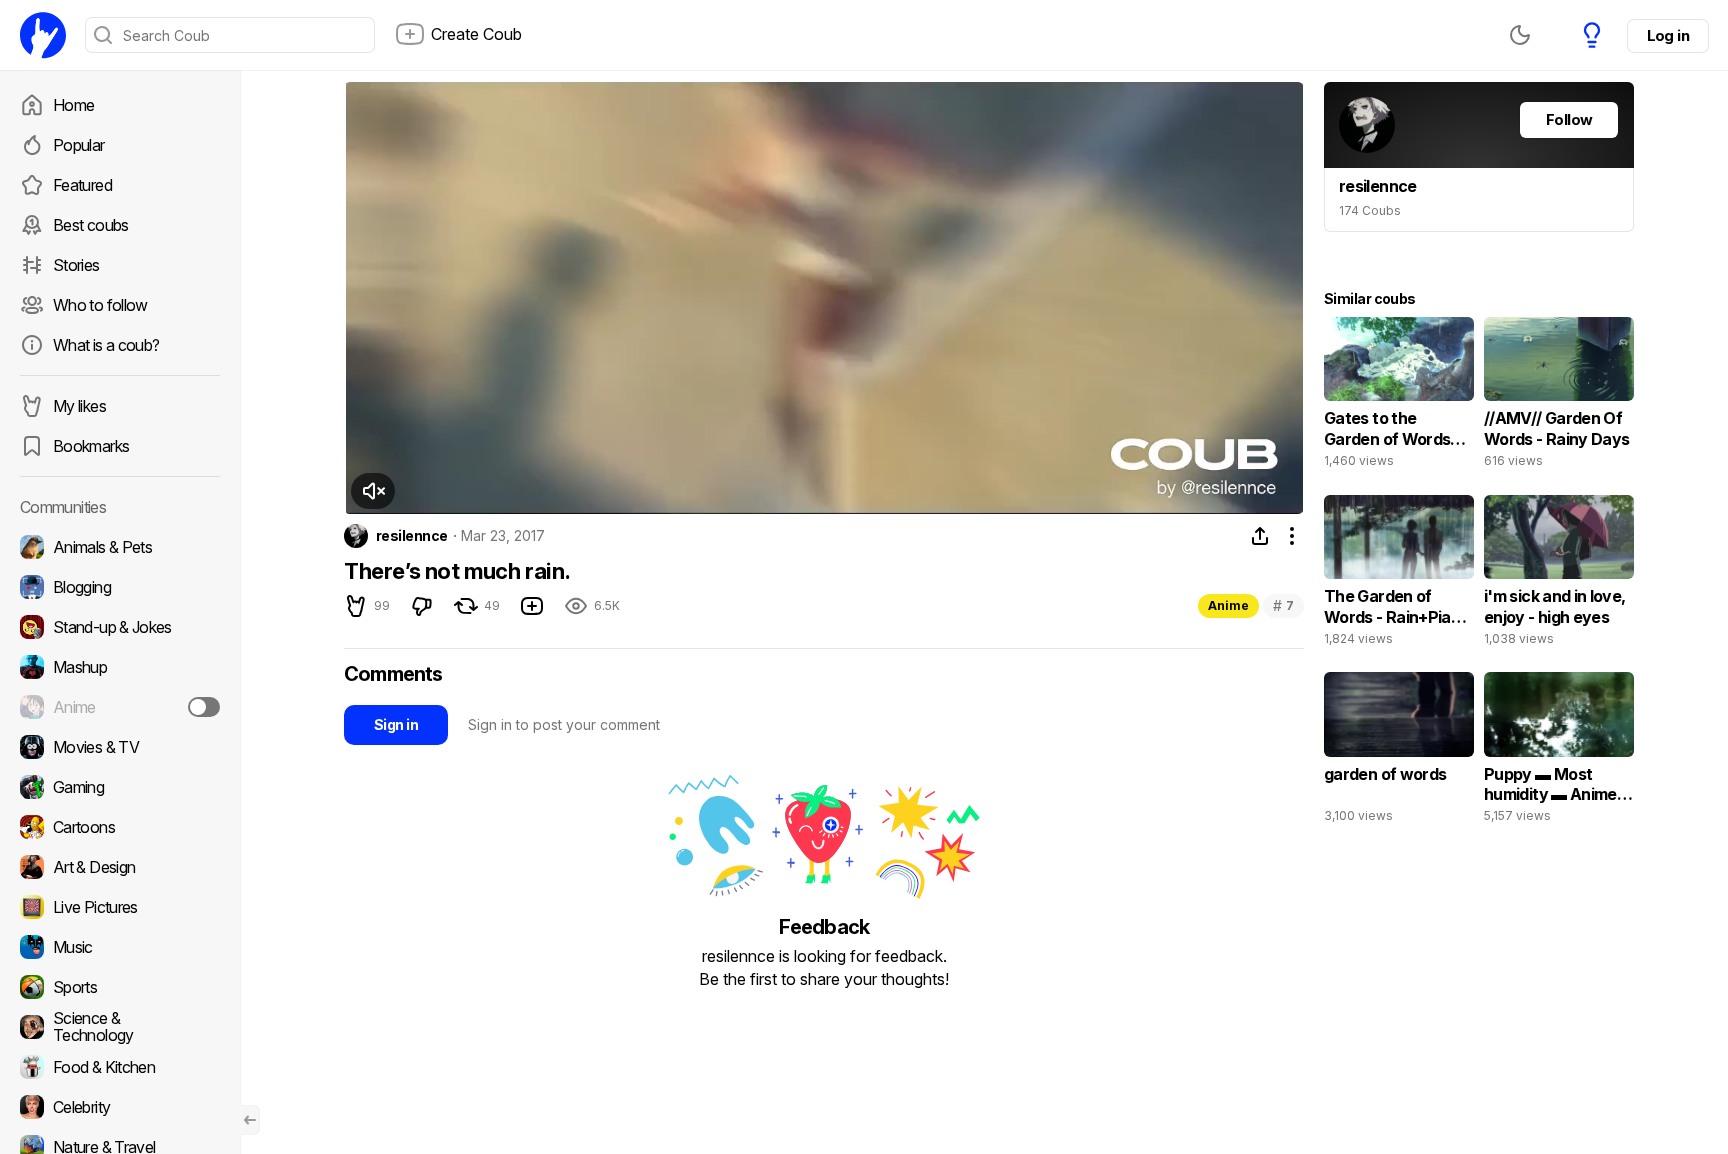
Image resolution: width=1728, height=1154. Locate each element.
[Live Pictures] (120, 907)
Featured (82, 185)
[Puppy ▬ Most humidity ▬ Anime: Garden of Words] (1559, 752)
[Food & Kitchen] (120, 1067)
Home (73, 105)
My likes (79, 406)
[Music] (120, 947)
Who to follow (100, 305)
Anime (1228, 605)
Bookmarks (91, 446)
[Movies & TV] (120, 747)
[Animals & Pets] (120, 547)
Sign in (396, 724)
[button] (373, 491)
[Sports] (120, 987)
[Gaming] (120, 787)
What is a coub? (106, 345)
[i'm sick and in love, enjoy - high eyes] (1559, 575)
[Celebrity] (120, 1107)
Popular (79, 145)
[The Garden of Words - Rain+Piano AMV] (1399, 575)
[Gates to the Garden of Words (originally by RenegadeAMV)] (1399, 397)
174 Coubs (1370, 210)
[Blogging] (120, 587)
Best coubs (91, 225)
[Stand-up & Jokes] (120, 627)
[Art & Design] (120, 867)
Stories (76, 265)
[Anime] (120, 707)
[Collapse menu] (250, 1120)
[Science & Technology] (120, 1027)
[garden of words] (1399, 752)
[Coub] (43, 35)
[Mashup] (120, 667)
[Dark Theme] (1520, 35)
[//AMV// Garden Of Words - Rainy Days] (1559, 397)
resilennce (411, 536)
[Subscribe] (204, 707)
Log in (1668, 35)
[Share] (1260, 536)
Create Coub (476, 34)
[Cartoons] (120, 827)
